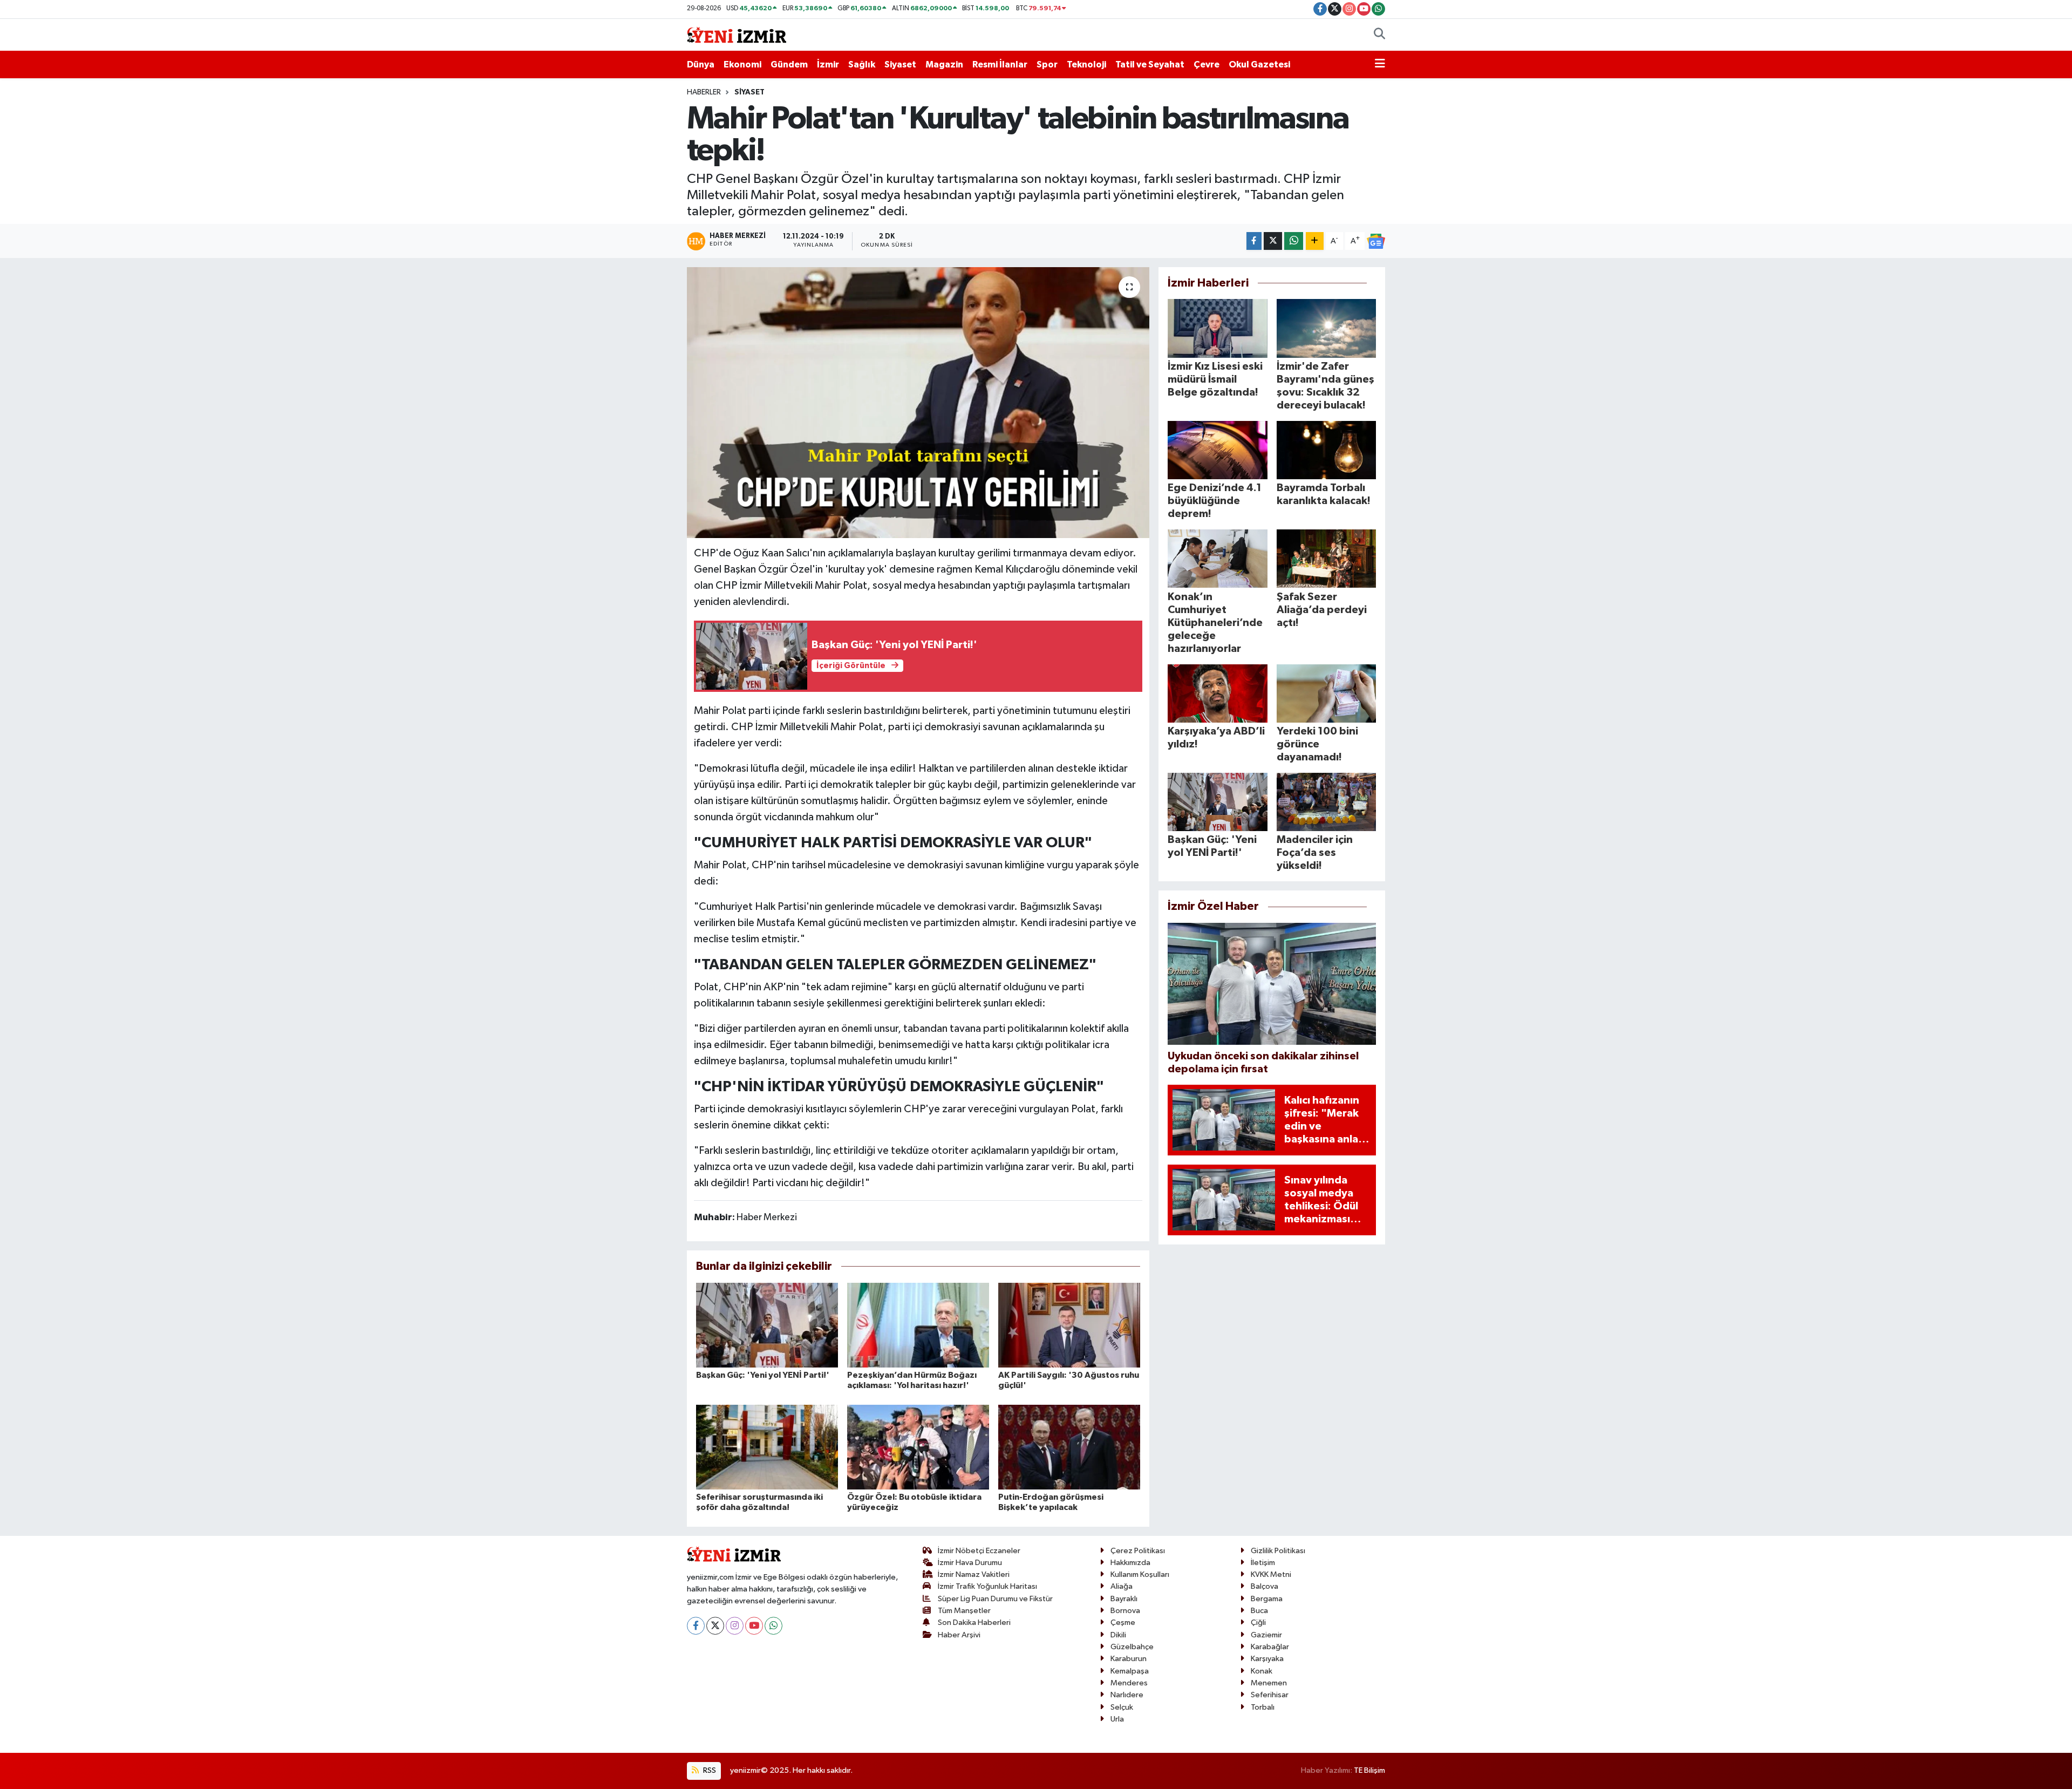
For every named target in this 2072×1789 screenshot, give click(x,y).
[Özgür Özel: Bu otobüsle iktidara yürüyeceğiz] (918, 1447)
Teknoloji (1086, 64)
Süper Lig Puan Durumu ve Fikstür (995, 1599)
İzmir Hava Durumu (970, 1563)
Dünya (701, 64)
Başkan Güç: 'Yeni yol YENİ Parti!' (763, 1375)
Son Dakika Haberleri (974, 1623)
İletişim (1263, 1563)
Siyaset (900, 64)
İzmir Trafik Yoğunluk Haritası (987, 1586)
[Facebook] (696, 1626)
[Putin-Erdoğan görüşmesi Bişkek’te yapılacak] (1069, 1447)
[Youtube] (754, 1626)
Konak (1262, 1671)
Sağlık (862, 64)
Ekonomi (742, 64)
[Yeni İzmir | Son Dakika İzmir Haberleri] (737, 34)
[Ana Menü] (1380, 65)
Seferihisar (1270, 1695)
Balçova (1265, 1586)
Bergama (1267, 1599)
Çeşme (1123, 1623)
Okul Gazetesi (1259, 64)
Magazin (944, 64)
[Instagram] (735, 1626)
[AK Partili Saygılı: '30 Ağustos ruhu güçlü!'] (1069, 1325)
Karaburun (1129, 1659)
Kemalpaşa (1130, 1671)
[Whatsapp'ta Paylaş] (1294, 241)
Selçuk (1122, 1707)
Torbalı (1263, 1707)
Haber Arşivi (959, 1635)
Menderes (1129, 1683)
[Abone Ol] (1376, 241)
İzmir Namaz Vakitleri (974, 1574)
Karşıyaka (1267, 1659)
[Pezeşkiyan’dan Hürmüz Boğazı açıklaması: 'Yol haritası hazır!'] (918, 1325)
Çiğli (1258, 1623)
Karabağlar (1270, 1647)
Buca (1259, 1611)
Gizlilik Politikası (1278, 1551)
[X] (715, 1626)
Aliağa (1122, 1586)
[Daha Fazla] (1315, 241)
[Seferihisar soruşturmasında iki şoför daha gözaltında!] (767, 1447)
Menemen (1269, 1683)
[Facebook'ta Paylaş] (1254, 241)
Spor (1047, 64)
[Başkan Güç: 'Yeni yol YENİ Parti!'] (767, 1325)
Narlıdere (1127, 1695)
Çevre (1207, 64)
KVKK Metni (1271, 1574)
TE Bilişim (1369, 1770)
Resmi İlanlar (1000, 64)
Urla (1117, 1719)
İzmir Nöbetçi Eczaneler (979, 1551)
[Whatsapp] (773, 1626)
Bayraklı (1124, 1599)
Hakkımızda (1130, 1563)
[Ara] (1379, 35)
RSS (709, 1770)
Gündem (789, 64)
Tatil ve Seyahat (1150, 64)
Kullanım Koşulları (1140, 1574)
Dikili (1118, 1635)
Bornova (1125, 1611)
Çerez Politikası (1138, 1551)
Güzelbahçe (1132, 1647)
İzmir (828, 64)
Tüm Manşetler (964, 1611)
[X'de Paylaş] (1273, 241)
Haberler (704, 92)
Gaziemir (1266, 1635)
